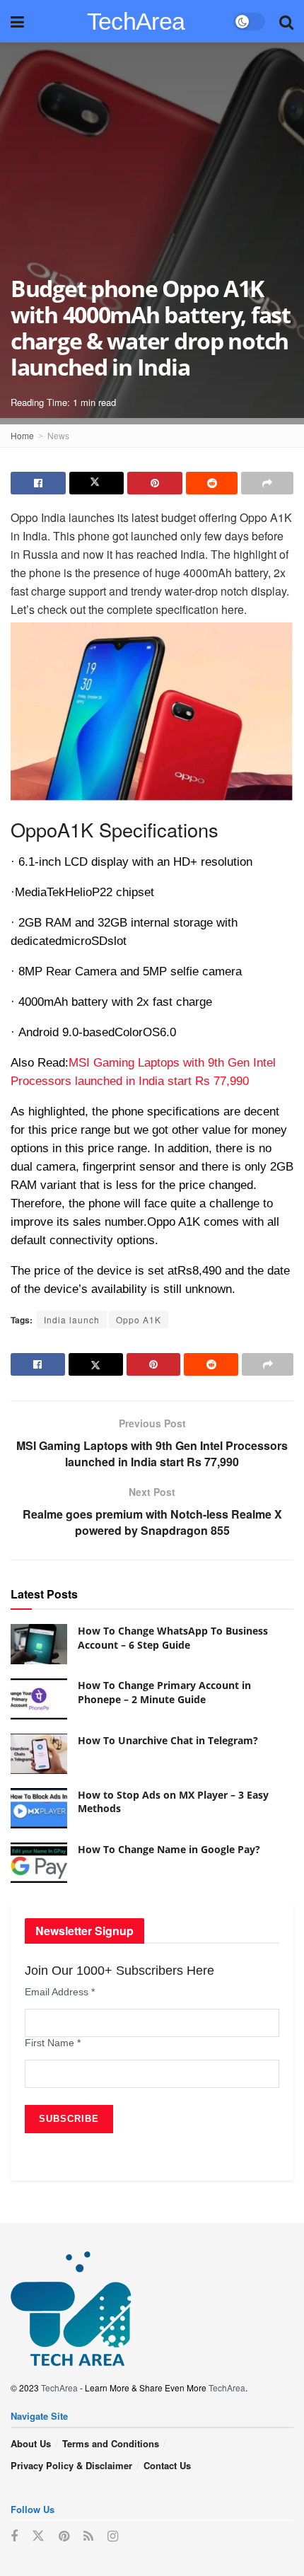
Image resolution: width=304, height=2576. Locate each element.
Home (22, 435)
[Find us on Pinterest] (64, 2536)
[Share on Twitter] (97, 483)
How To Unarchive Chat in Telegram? (168, 1740)
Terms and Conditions (111, 2443)
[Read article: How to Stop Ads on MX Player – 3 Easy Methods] (39, 1808)
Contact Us (167, 2465)
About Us (31, 2443)
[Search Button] (286, 21)
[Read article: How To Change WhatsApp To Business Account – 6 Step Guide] (39, 1644)
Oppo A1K (139, 1319)
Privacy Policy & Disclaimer (71, 2465)
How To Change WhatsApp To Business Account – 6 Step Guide (173, 1638)
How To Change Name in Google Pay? (169, 1849)
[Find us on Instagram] (113, 2536)
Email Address (60, 1992)
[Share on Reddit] (212, 483)
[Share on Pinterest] (155, 483)
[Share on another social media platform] (267, 483)
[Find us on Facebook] (14, 2536)
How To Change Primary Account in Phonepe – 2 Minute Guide (164, 1692)
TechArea (136, 21)
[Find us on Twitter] (38, 2536)
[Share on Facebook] (38, 483)
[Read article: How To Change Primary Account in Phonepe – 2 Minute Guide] (39, 1699)
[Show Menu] (17, 21)
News (58, 435)
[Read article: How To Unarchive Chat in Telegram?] (39, 1754)
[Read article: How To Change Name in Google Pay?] (39, 1863)
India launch (72, 1319)
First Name (53, 2043)
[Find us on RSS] (88, 2536)
